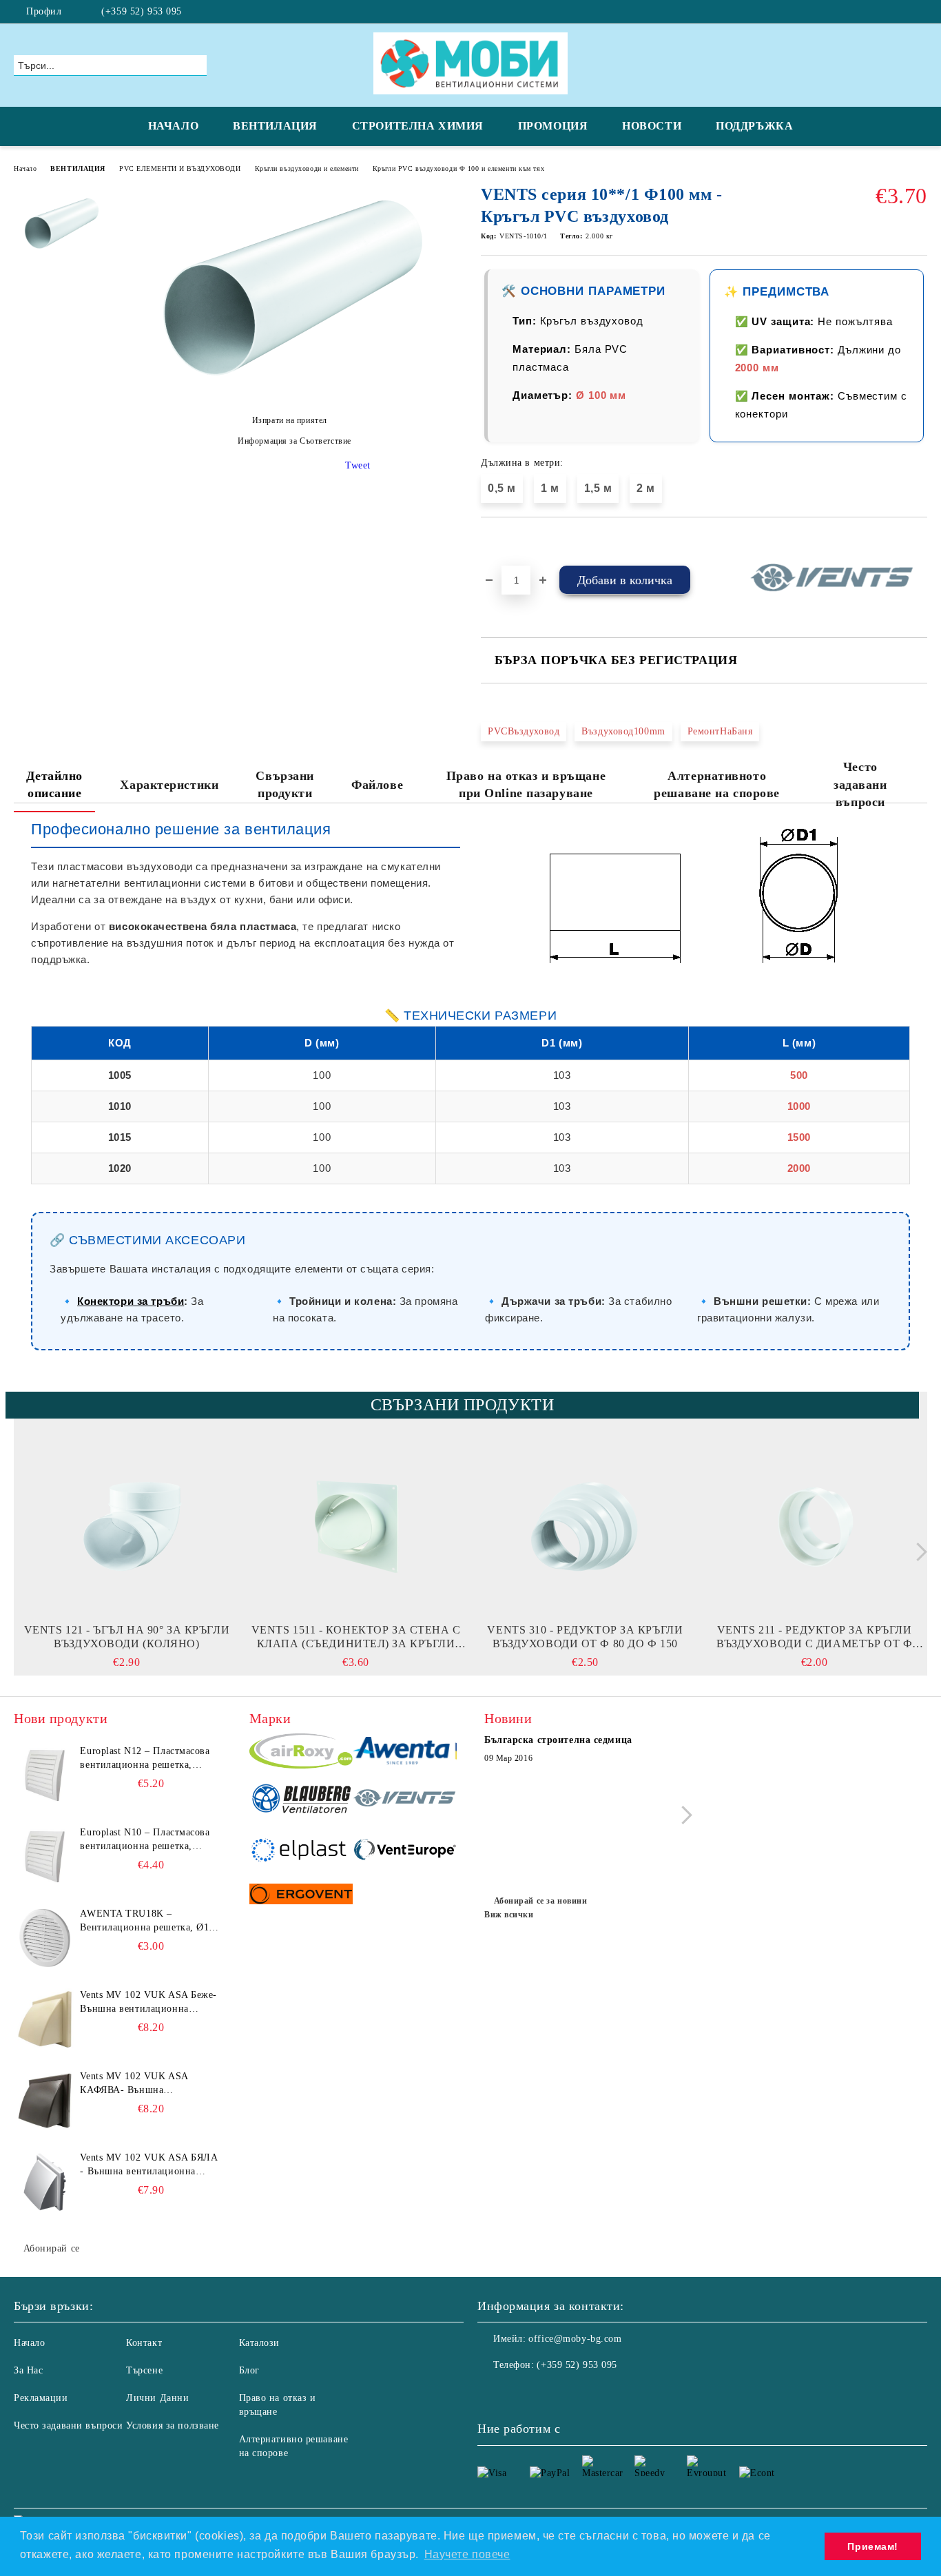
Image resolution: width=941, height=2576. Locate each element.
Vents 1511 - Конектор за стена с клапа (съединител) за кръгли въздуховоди (356, 1637)
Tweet (358, 465)
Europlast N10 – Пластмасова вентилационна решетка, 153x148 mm (145, 1840)
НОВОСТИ (652, 126)
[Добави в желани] (507, 541)
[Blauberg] (301, 1800)
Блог (249, 2370)
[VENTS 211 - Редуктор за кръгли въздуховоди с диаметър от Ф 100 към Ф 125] (814, 1527)
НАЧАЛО (173, 126)
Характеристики (169, 785)
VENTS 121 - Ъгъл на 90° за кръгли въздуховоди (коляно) (127, 1637)
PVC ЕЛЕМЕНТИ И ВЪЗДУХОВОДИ (180, 168)
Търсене (144, 2370)
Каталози (259, 2343)
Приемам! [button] (872, 2546)
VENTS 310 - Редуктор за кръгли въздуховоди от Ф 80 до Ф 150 (585, 1637)
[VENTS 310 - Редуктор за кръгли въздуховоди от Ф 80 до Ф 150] (586, 1527)
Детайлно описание (54, 785)
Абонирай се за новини (540, 1901)
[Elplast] (301, 1852)
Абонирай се (52, 2248)
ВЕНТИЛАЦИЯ (275, 126)
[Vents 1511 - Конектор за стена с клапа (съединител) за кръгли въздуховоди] (356, 1527)
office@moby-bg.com (575, 2339)
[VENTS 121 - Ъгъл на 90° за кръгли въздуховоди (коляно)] (127, 1527)
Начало (25, 168)
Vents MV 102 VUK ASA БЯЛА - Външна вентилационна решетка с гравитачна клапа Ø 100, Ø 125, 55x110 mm (149, 2165)
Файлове (377, 785)
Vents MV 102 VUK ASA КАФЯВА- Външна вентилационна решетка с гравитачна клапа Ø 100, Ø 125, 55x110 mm (140, 2084)
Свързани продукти (285, 785)
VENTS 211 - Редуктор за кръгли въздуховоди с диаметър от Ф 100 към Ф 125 (814, 1637)
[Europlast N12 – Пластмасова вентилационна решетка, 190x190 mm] (45, 1775)
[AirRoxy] (301, 1753)
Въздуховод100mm (623, 731)
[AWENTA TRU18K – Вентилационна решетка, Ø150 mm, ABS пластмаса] (45, 1938)
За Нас (28, 2370)
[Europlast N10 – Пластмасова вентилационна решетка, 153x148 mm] (45, 1857)
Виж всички (509, 1915)
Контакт (144, 2343)
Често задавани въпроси (860, 784)
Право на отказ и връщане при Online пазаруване (526, 785)
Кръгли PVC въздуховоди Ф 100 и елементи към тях (458, 168)
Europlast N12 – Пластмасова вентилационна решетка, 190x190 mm (145, 1759)
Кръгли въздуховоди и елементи (307, 168)
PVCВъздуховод (524, 731)
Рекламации (41, 2398)
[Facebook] (920, 12)
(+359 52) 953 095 (142, 11)
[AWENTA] (405, 1753)
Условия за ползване (173, 2425)
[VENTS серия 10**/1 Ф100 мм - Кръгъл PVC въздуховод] (289, 396)
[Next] (918, 1552)
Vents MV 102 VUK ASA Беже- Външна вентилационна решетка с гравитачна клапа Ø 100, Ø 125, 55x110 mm (148, 2003)
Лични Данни (157, 2398)
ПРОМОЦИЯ (553, 126)
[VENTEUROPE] (405, 1852)
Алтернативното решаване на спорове (717, 785)
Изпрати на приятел (290, 420)
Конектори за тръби (131, 1301)
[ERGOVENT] (301, 1896)
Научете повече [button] (467, 2554)
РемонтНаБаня (720, 731)
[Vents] (405, 1800)
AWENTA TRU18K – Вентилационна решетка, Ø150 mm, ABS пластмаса (149, 1921)
